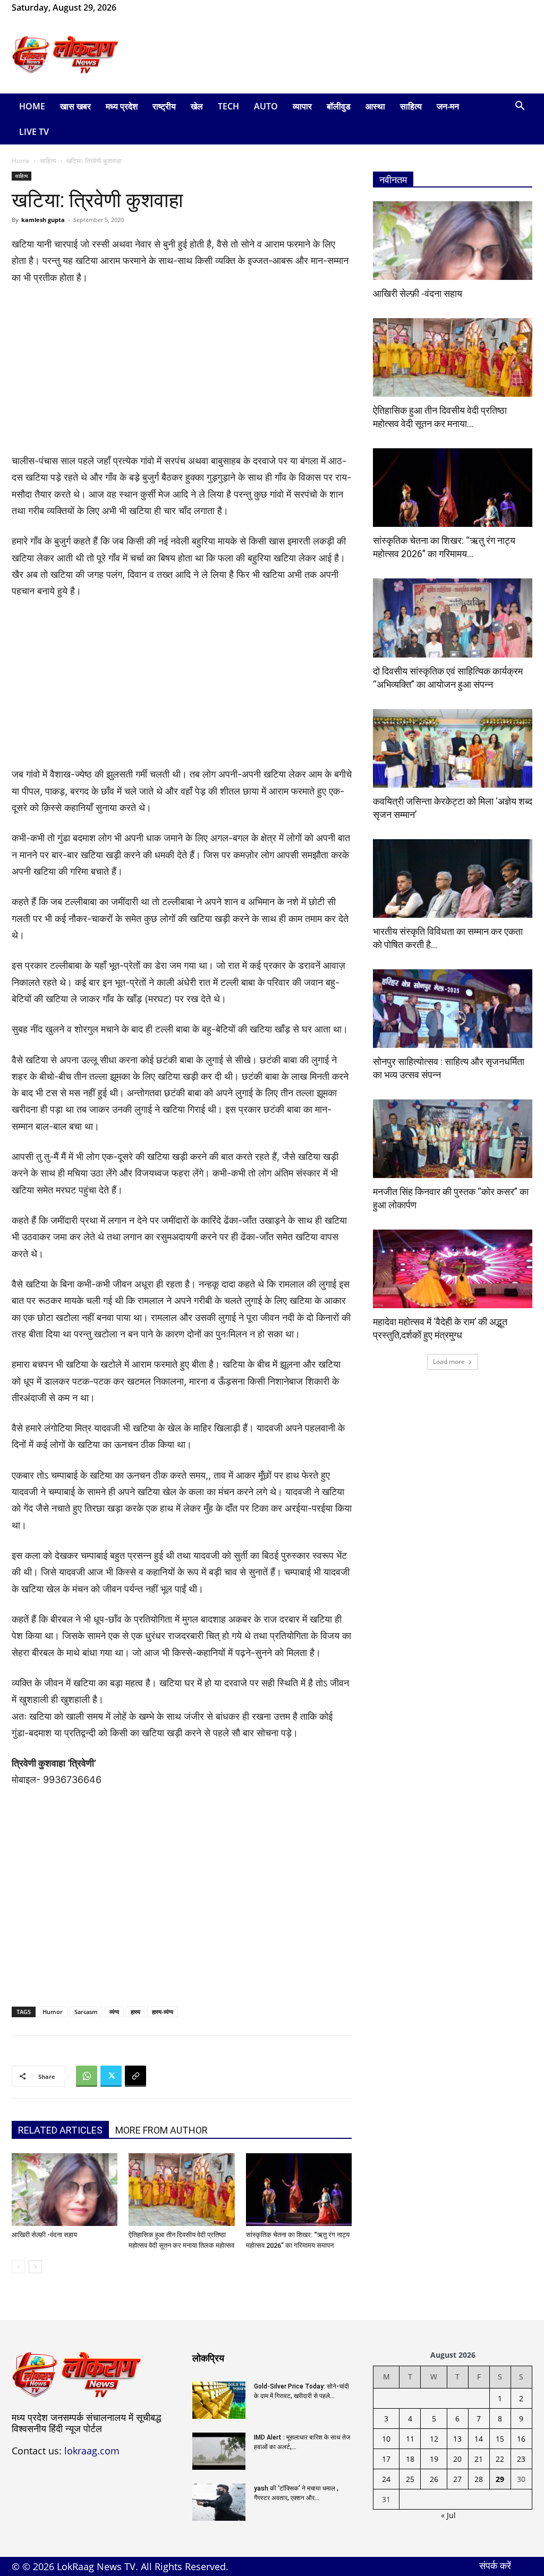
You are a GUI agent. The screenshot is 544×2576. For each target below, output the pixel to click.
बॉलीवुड (339, 106)
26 (434, 2479)
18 (410, 2459)
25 (410, 2479)
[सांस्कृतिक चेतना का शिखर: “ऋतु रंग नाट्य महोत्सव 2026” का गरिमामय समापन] (299, 2190)
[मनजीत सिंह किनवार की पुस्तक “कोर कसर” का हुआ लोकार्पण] (453, 1139)
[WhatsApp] (159, 7)
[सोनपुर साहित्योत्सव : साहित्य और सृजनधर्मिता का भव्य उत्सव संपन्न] (453, 1009)
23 (521, 2459)
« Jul (448, 2515)
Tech (228, 106)
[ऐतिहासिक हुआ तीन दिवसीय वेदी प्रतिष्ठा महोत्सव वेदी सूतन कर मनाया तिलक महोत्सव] (181, 2190)
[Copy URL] (135, 2076)
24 (386, 2479)
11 (410, 2439)
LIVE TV (34, 132)
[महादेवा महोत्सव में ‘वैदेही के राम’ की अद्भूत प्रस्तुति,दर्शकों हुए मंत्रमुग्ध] (453, 1269)
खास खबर (75, 106)
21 (479, 2459)
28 (479, 2479)
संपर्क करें (495, 2565)
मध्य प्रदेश (122, 106)
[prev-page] (18, 2267)
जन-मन (448, 106)
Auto (266, 106)
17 (386, 2459)
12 (434, 2439)
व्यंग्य (114, 2012)
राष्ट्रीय (164, 106)
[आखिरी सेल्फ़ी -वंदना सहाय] (65, 2190)
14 (479, 2439)
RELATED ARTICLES (60, 2130)
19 (434, 2459)
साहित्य (411, 106)
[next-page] (35, 2267)
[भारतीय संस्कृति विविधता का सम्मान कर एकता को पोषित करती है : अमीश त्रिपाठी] (453, 878)
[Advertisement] (339, 55)
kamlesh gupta (43, 220)
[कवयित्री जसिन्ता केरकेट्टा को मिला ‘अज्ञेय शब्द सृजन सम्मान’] (453, 748)
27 (457, 2479)
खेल (197, 106)
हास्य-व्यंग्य (163, 2012)
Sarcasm (86, 2012)
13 (457, 2439)
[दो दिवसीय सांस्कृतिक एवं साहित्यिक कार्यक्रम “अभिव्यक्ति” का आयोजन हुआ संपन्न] (453, 618)
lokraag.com (92, 2451)
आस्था (375, 106)
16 (521, 2439)
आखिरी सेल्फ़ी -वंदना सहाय (44, 2235)
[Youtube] (176, 7)
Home (32, 106)
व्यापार (302, 106)
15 (500, 2439)
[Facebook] (141, 7)
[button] (520, 107)
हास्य (135, 2012)
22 (500, 2459)
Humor (53, 2012)
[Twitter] (111, 2076)
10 (386, 2439)
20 (457, 2459)
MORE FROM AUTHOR (161, 2130)
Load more (449, 1362)
